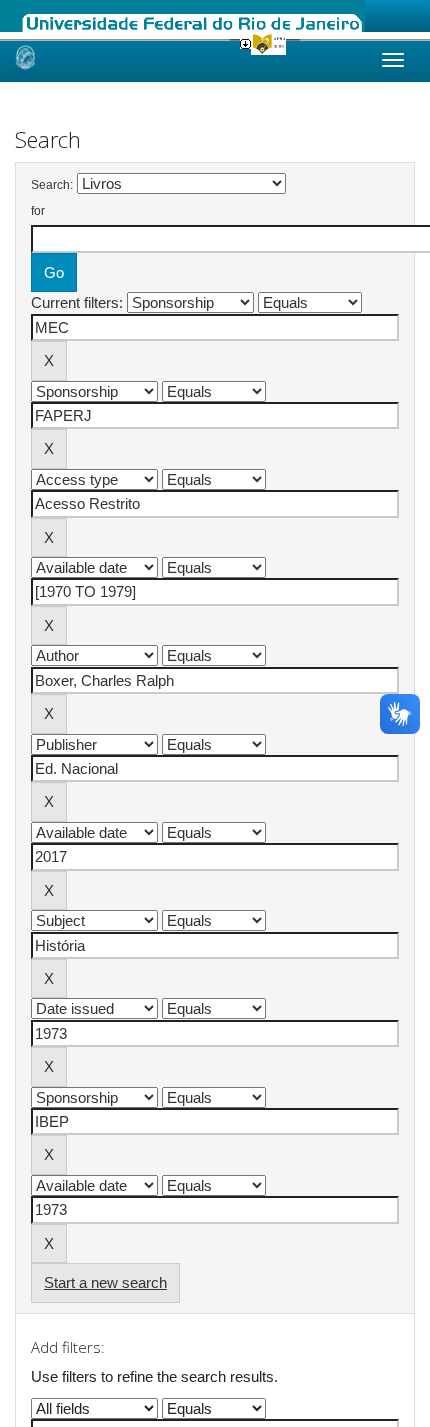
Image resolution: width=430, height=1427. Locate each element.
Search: (52, 185)
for (38, 211)
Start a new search (105, 1282)
